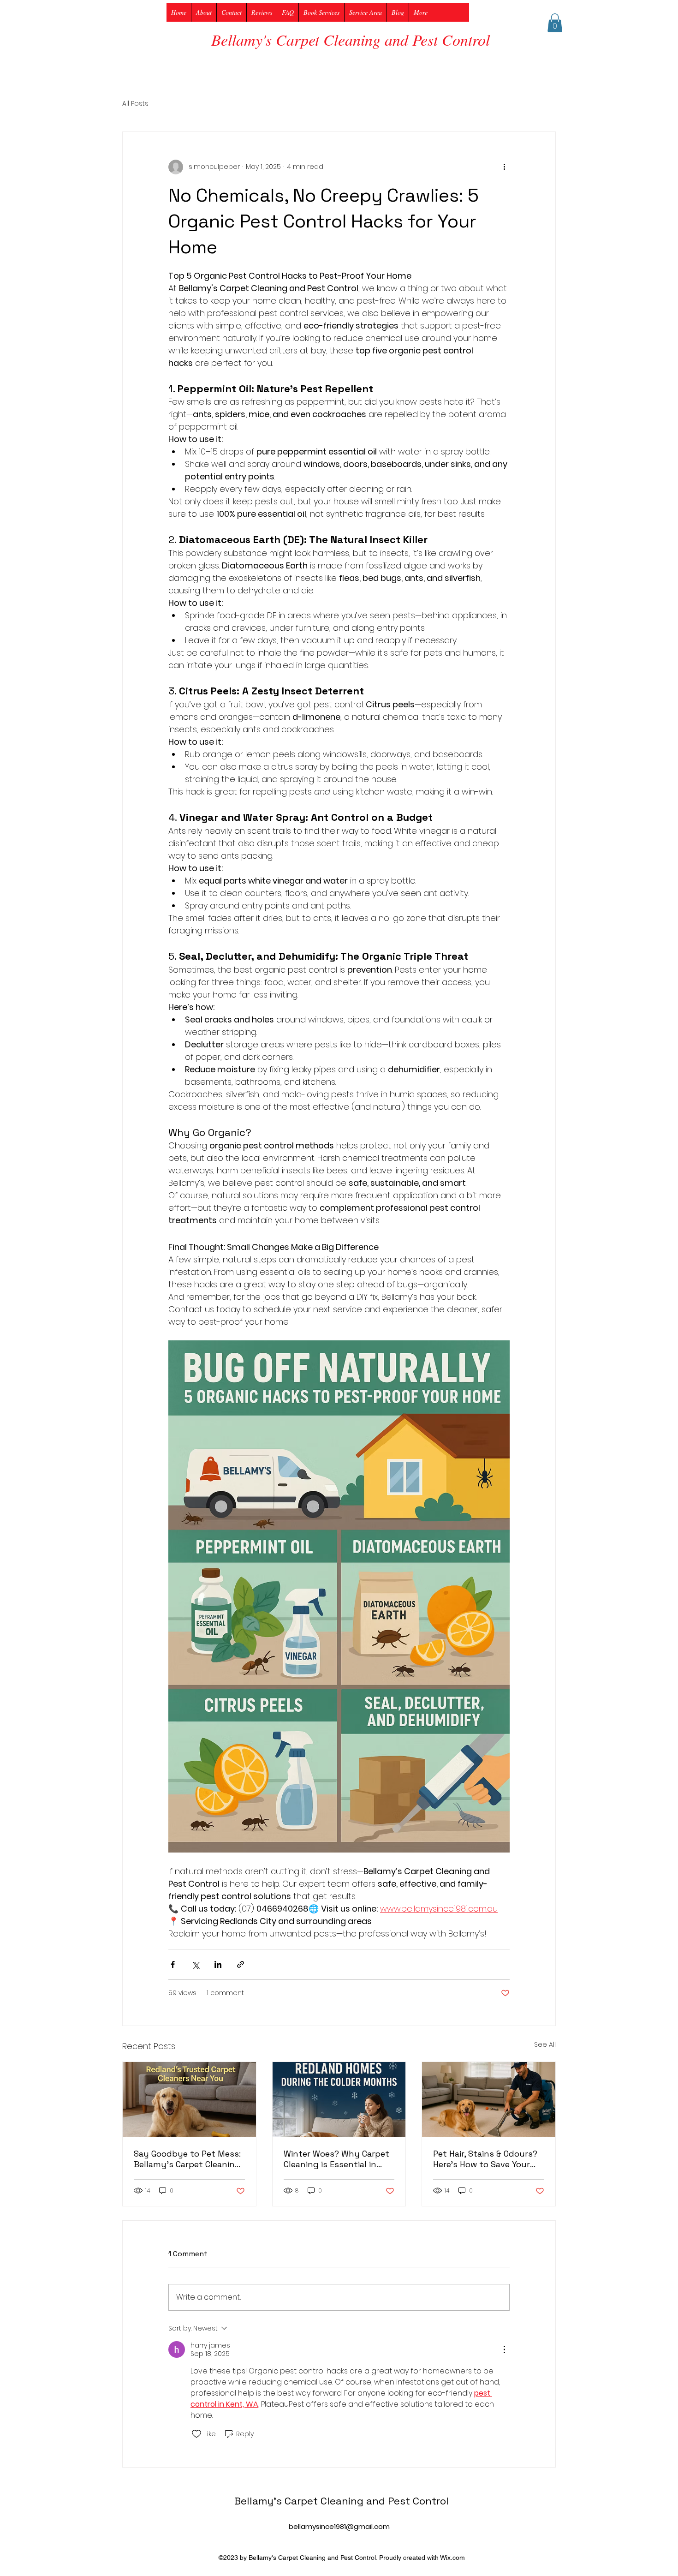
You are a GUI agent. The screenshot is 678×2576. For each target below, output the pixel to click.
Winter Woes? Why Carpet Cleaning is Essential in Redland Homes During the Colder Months (339, 2159)
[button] (555, 23)
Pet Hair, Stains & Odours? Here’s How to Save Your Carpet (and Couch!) (485, 2159)
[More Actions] (504, 2349)
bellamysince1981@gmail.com (339, 2526)
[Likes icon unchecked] (196, 2434)
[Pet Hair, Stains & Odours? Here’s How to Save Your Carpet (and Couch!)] (489, 2099)
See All (545, 2044)
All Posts (135, 104)
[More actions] (504, 167)
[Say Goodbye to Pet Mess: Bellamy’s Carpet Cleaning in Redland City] (189, 2099)
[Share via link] (241, 1964)
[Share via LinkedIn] (218, 1964)
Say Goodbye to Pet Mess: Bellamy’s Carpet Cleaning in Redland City (187, 2159)
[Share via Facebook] (173, 1964)
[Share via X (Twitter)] (195, 1964)
